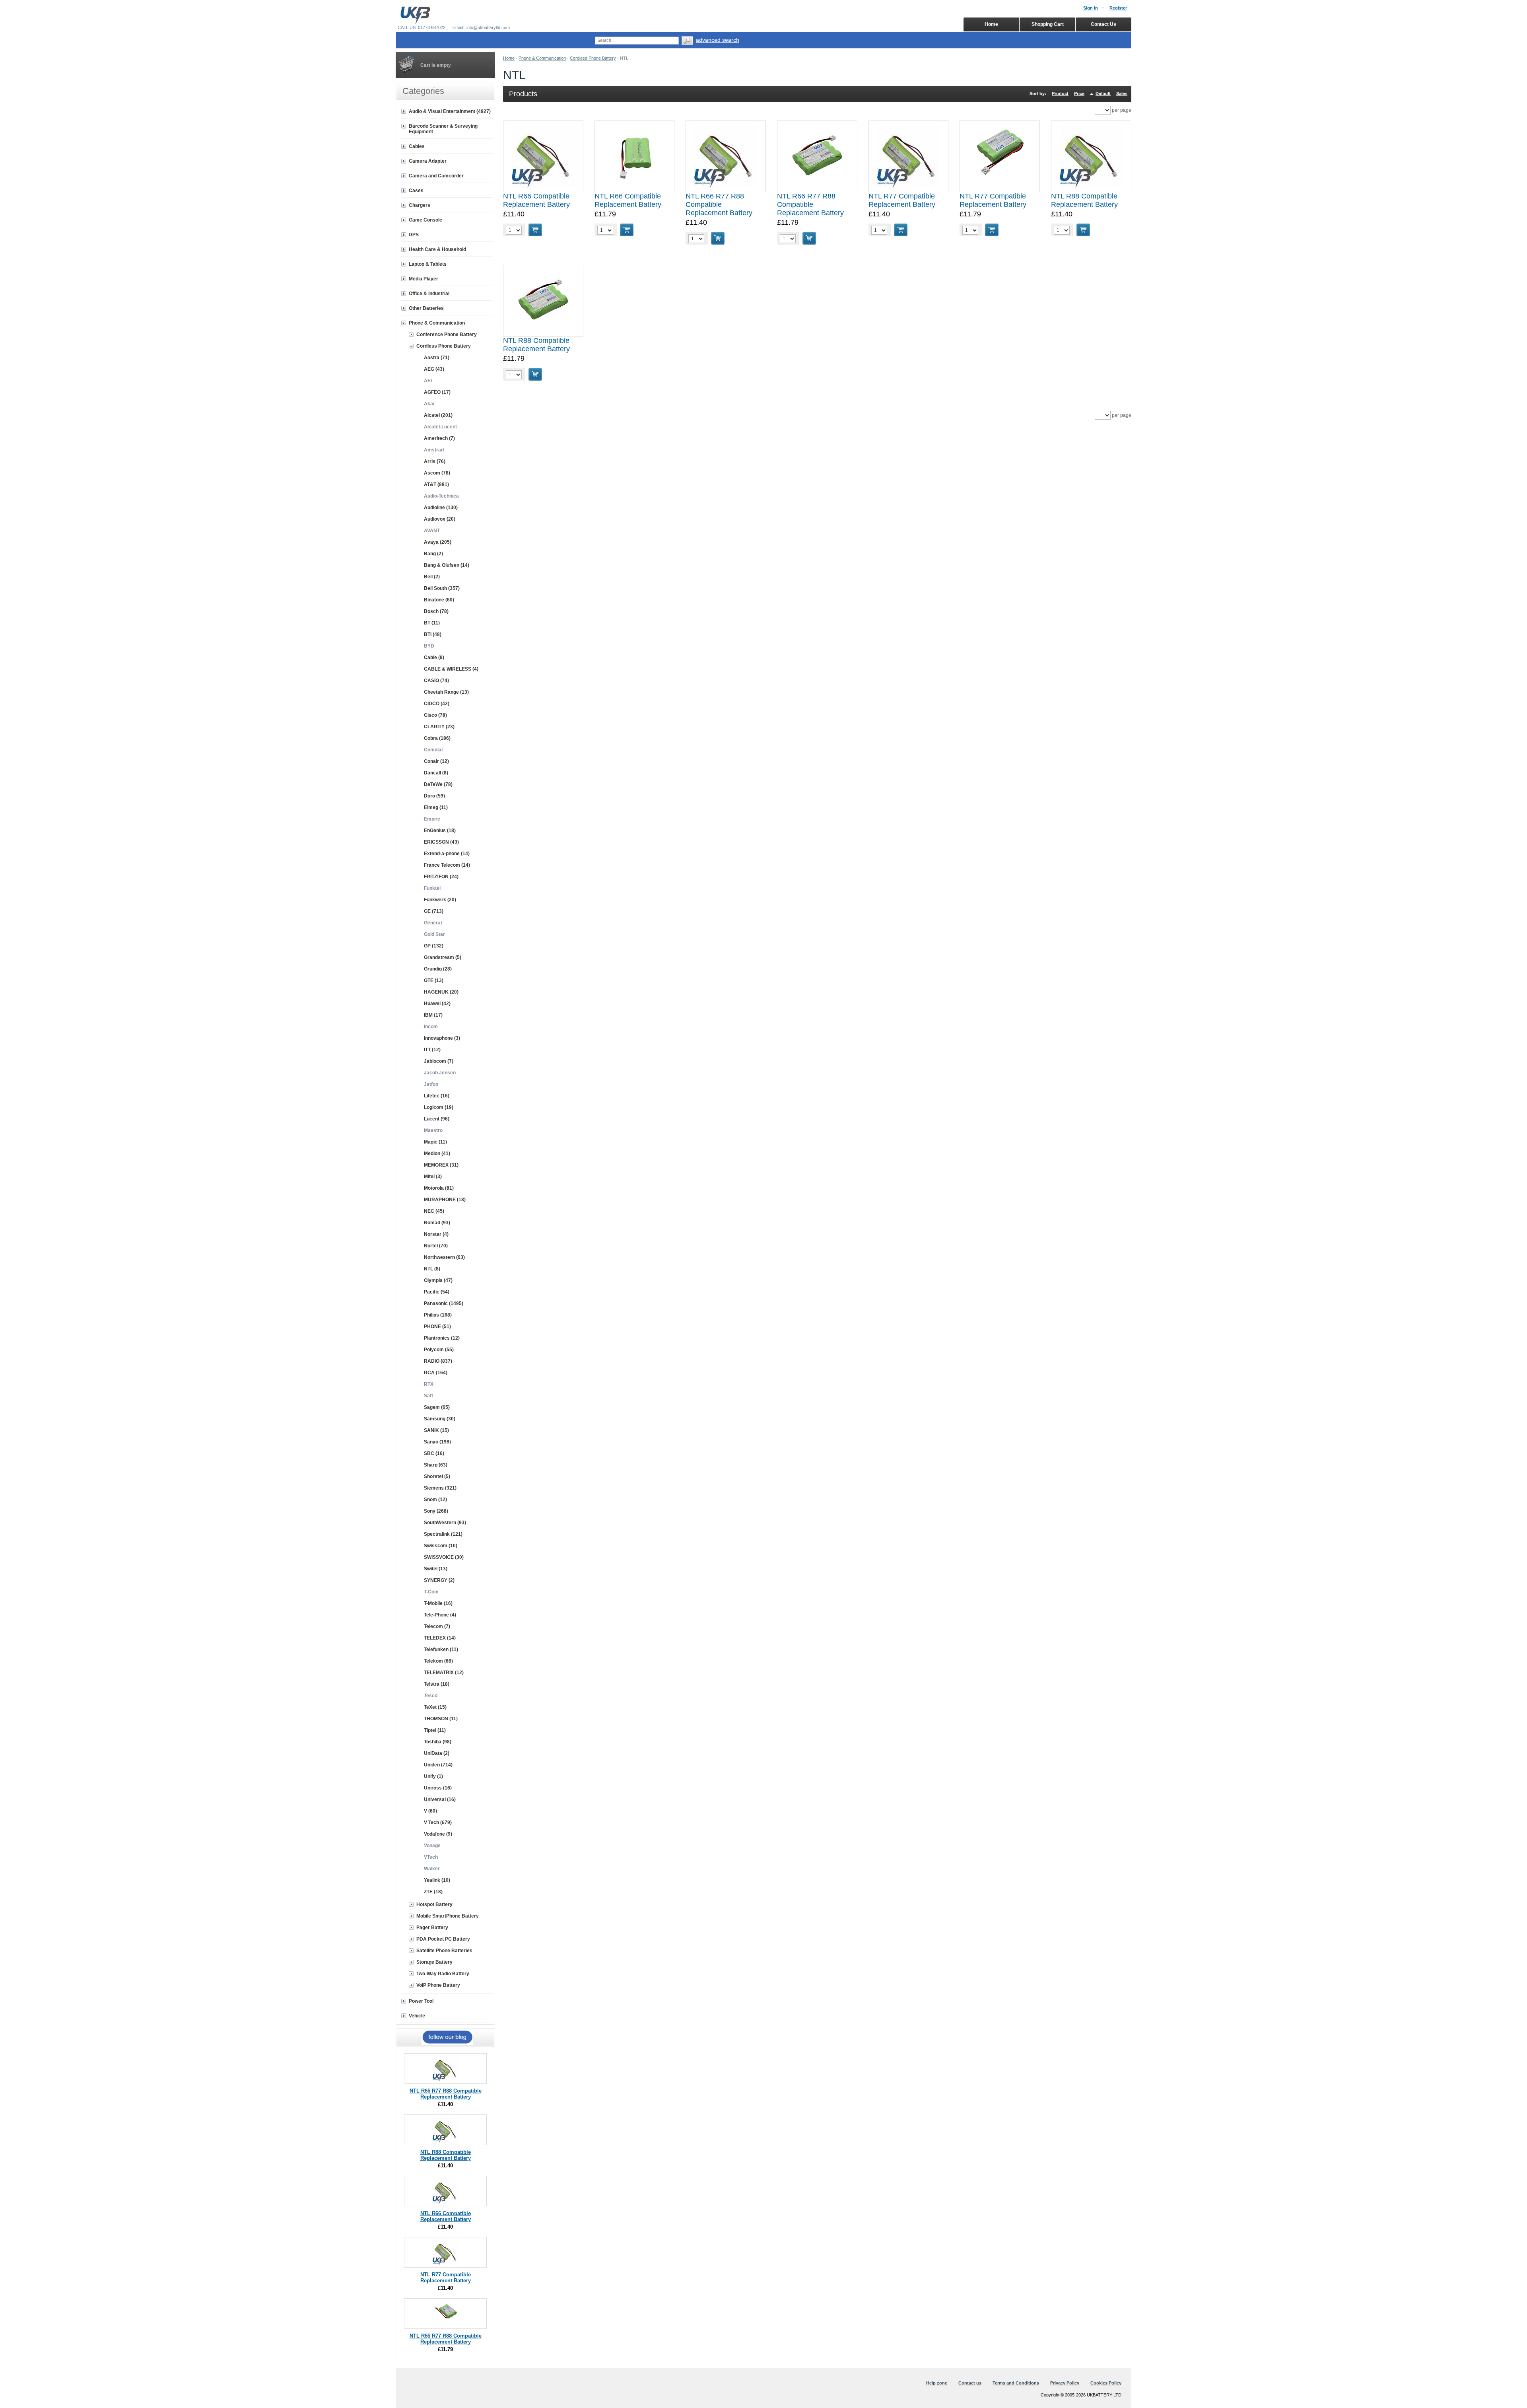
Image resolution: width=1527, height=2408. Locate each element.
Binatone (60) (439, 600)
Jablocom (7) (439, 1061)
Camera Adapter (428, 161)
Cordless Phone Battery (593, 58)
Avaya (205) (438, 542)
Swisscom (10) (441, 1546)
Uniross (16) (438, 1788)
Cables (417, 146)
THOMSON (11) (441, 1719)
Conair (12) (436, 761)
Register (1118, 8)
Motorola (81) (439, 1188)
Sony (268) (436, 1511)
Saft (428, 1396)
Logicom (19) (439, 1107)
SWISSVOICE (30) (444, 1557)
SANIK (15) (436, 1430)
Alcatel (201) (438, 415)
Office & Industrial (429, 294)
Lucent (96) (437, 1119)
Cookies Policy (1106, 2383)
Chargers (420, 205)
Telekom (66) (438, 1661)
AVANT (432, 531)
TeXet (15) (435, 1707)
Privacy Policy (1065, 2383)
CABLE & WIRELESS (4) (451, 669)
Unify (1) (433, 1776)
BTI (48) (433, 634)
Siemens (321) (440, 1488)
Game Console (425, 220)
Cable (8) (434, 657)
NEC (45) (434, 1211)
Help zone (937, 2383)
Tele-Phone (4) (440, 1615)
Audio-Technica (441, 496)
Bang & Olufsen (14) (447, 565)
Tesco (431, 1696)
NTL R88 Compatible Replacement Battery (1084, 200)
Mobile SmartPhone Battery (448, 1916)
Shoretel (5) (437, 1476)
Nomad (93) (437, 1223)
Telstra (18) (437, 1684)
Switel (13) (436, 1569)
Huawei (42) (437, 1004)
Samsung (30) (440, 1419)
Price (1079, 93)
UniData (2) (437, 1753)
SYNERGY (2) (439, 1580)
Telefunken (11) (441, 1649)
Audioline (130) (441, 508)
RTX (429, 1384)
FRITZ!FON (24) (441, 877)
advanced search (718, 40)
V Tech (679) (438, 1823)
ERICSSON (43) (441, 842)
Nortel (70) (436, 1246)
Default (1103, 93)
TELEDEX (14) (440, 1638)
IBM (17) (433, 1015)
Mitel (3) (433, 1177)
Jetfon (431, 1084)
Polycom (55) (439, 1350)
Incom (431, 1027)
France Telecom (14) (447, 865)
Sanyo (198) (437, 1442)
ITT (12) (432, 1050)
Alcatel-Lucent (440, 427)
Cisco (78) (435, 715)
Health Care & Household (437, 249)
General (433, 923)
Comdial (433, 750)
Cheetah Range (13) (446, 692)
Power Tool (421, 2001)
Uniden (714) (438, 1765)
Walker (432, 1869)
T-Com (431, 1592)
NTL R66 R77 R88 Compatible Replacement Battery (719, 204)
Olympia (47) (438, 1280)
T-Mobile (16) (438, 1603)
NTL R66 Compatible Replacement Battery (536, 200)
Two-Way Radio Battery (443, 1974)
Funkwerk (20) (440, 900)
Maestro (433, 1130)
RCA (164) (436, 1373)
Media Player (424, 279)
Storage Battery (434, 1962)
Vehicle (417, 2016)
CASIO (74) (436, 681)
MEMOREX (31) (441, 1165)
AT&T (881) (436, 484)
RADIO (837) (438, 1361)
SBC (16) (434, 1453)
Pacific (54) (437, 1292)
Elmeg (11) (436, 807)
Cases (416, 191)
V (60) (430, 1811)
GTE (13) (434, 980)
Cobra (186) (437, 738)
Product (1060, 93)
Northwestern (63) (444, 1257)
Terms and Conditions (1016, 2383)
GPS (414, 235)
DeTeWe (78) (438, 784)
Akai (429, 404)
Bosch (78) (436, 611)
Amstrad (434, 450)
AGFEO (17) (437, 392)
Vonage (432, 1846)
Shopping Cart (1048, 24)
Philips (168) (438, 1315)
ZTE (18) (433, 1892)
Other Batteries (426, 308)
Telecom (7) (437, 1626)
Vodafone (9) (438, 1834)
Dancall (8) (436, 773)
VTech (431, 1857)
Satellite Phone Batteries (444, 1951)
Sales (1122, 93)
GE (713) (434, 911)
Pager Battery (432, 1928)
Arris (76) (435, 461)
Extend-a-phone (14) (447, 854)
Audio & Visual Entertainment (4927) (450, 111)
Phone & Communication (542, 58)
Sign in (1091, 8)
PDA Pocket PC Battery (443, 1939)
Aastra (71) (437, 358)
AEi (428, 381)
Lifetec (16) (437, 1096)
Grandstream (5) (443, 957)
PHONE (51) (437, 1327)
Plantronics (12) (442, 1338)
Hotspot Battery (434, 1904)
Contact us (970, 2383)
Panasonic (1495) (444, 1303)
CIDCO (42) (437, 704)
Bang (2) (433, 554)
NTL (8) (432, 1269)
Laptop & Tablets (428, 264)
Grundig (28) (438, 969)
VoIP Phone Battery (438, 1985)
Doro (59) (434, 796)
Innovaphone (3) (442, 1038)
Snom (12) (435, 1500)
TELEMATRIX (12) (444, 1673)
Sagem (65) (437, 1407)
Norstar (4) (436, 1234)
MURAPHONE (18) (445, 1200)
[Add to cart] (535, 230)
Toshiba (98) (438, 1742)
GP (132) (434, 946)
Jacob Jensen (440, 1073)
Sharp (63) (436, 1465)
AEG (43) (434, 369)
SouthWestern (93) (445, 1523)
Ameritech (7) (439, 438)
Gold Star (434, 934)
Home (509, 58)
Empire (432, 819)
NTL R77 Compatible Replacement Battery (902, 200)
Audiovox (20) (440, 519)
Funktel (432, 888)
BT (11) (432, 623)
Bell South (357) (442, 588)
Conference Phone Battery (447, 335)
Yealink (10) (437, 1880)
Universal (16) (440, 1799)
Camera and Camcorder (436, 176)
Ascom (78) (437, 473)
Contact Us (1103, 24)
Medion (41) (437, 1153)
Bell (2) (432, 577)
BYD (429, 646)
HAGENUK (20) (441, 992)
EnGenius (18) (440, 831)
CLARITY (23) (439, 727)
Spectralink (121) (443, 1534)
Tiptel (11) (435, 1730)
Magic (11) (435, 1142)
